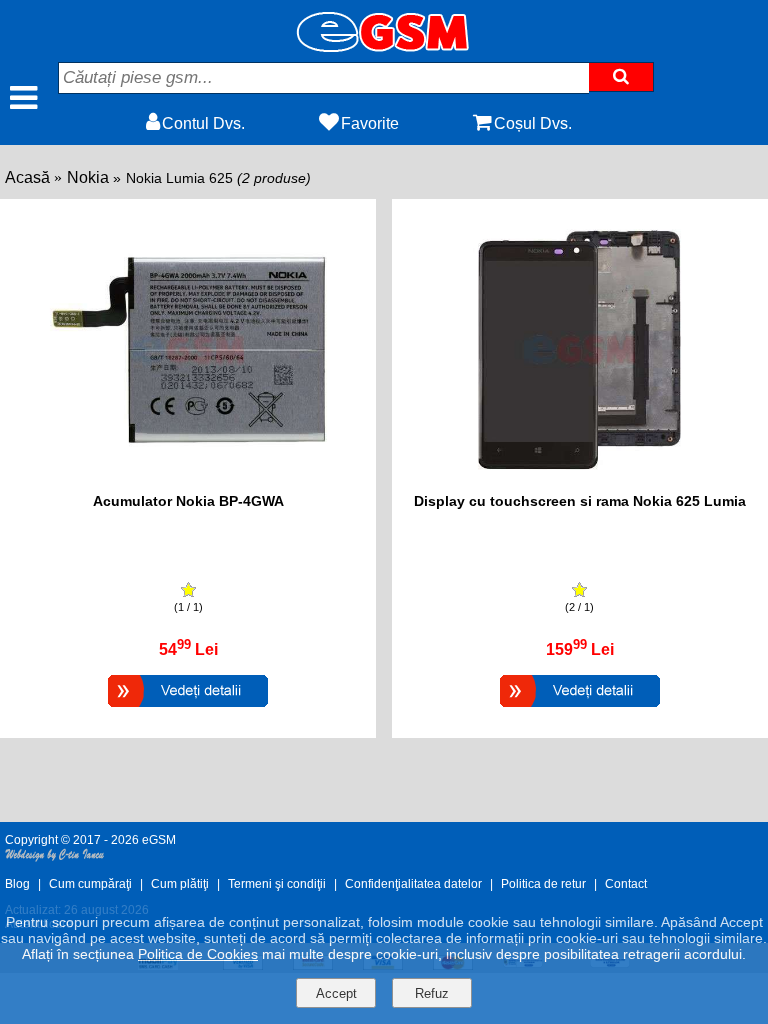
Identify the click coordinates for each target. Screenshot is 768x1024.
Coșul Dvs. (533, 123)
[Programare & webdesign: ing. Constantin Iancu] (55, 858)
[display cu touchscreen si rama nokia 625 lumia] (579, 482)
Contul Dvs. (203, 123)
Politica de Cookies (198, 954)
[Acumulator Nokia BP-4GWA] (188, 709)
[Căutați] (621, 77)
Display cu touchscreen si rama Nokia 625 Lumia (580, 501)
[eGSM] (384, 46)
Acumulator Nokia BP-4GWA (188, 501)
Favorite (370, 123)
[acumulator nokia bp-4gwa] (188, 482)
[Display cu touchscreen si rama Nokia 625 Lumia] (580, 709)
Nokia (88, 177)
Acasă (27, 177)
